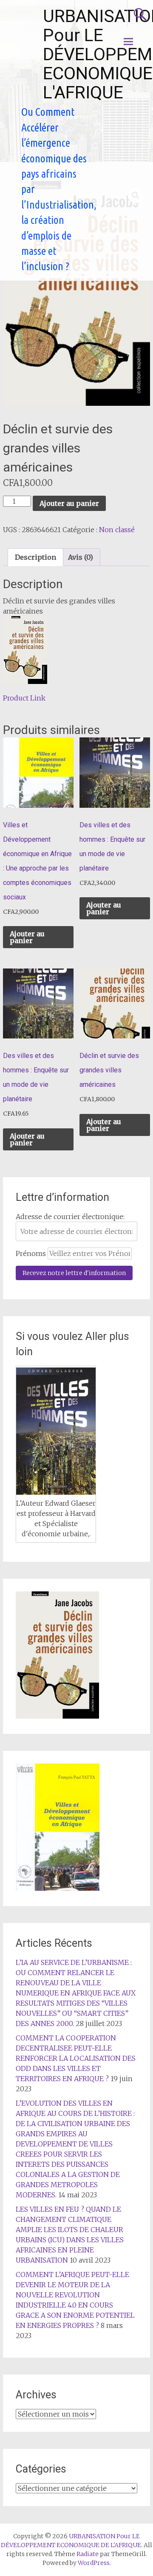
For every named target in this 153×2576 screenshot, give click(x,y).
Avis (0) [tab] (81, 557)
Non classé (117, 530)
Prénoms (31, 1253)
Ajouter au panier (69, 503)
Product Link (24, 698)
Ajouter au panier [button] (27, 937)
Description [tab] (35, 557)
